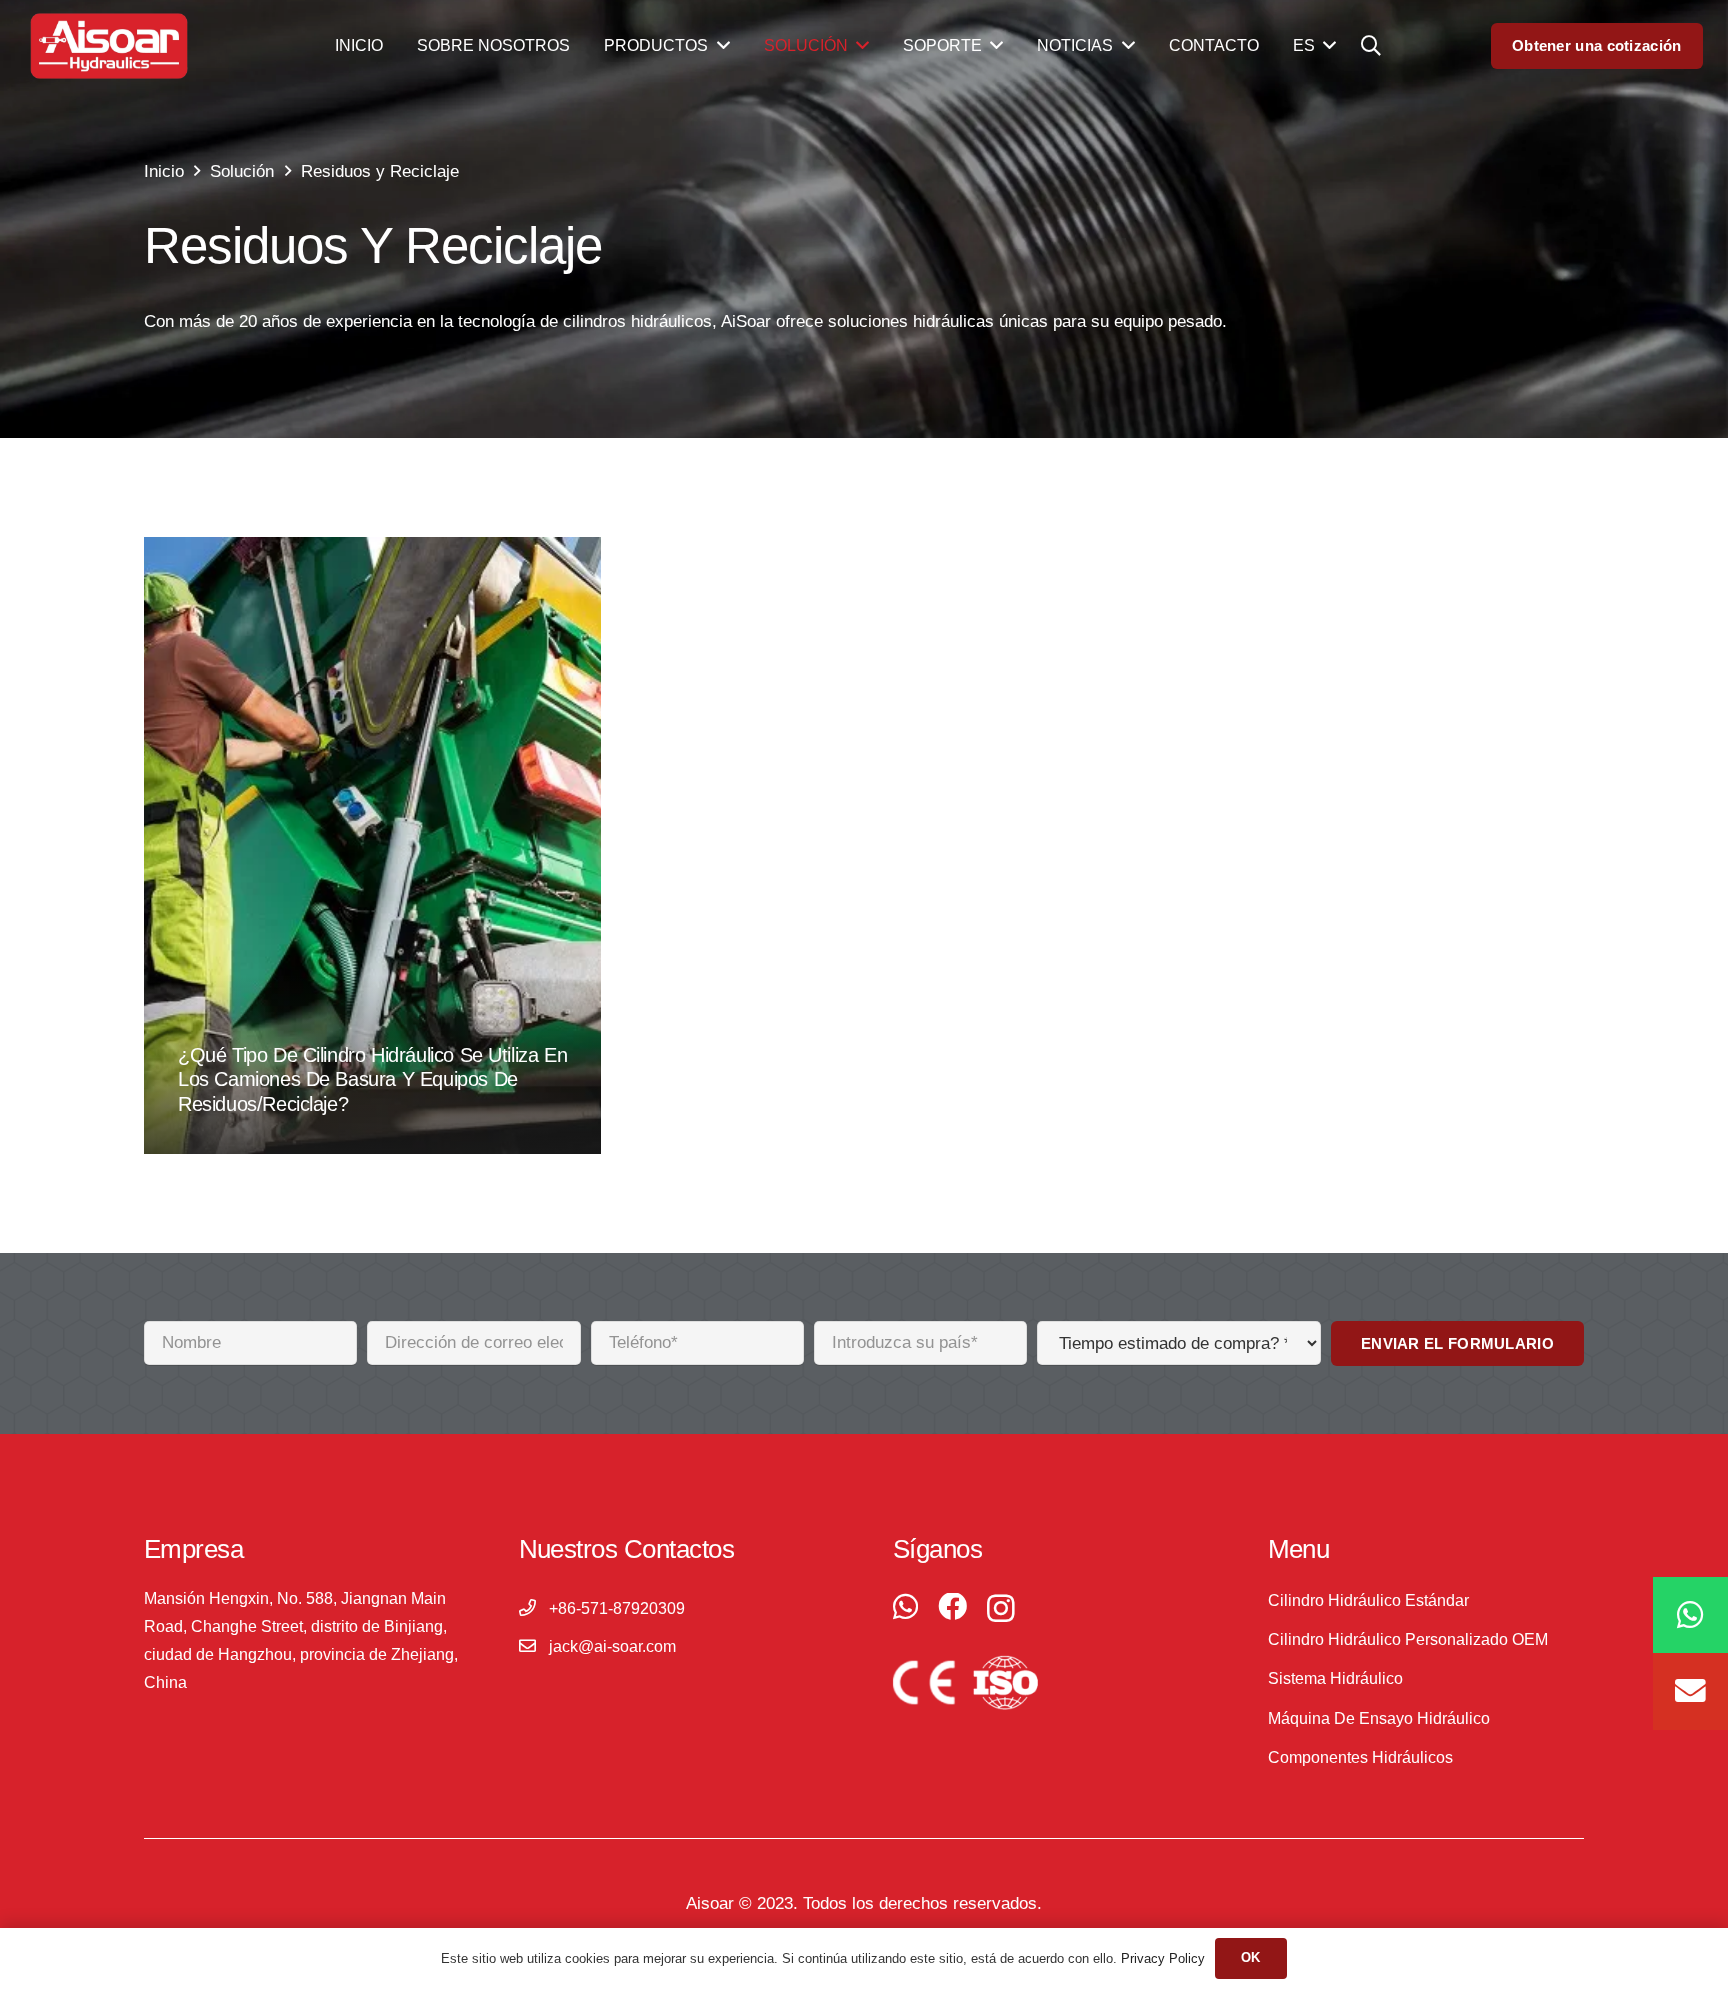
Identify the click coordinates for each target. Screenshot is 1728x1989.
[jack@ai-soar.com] (534, 1647)
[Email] (1690, 1692)
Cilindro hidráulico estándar (1368, 1600)
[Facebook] (952, 1607)
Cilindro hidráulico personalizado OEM (1408, 1639)
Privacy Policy (1163, 1958)
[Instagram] (1001, 1609)
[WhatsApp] (905, 1607)
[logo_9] (109, 46)
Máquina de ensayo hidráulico (1379, 1718)
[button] (1371, 46)
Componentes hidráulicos (1360, 1757)
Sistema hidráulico (1335, 1678)
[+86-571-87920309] (534, 1609)
